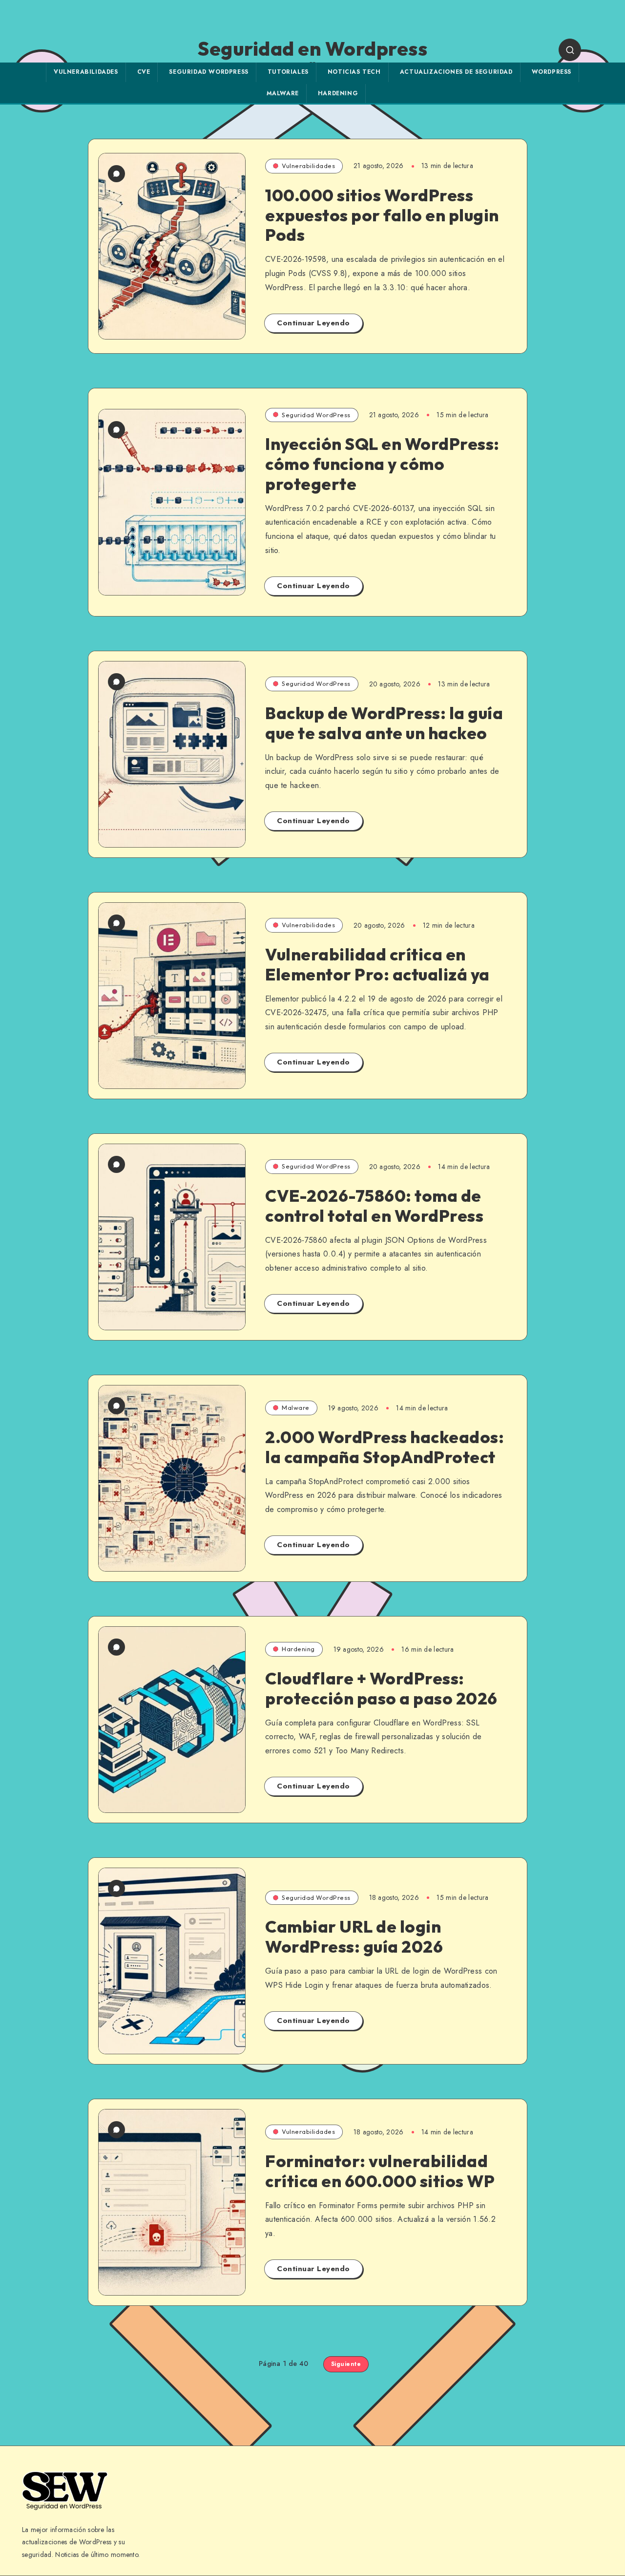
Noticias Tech (354, 72)
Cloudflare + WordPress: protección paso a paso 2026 (381, 1688)
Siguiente (346, 2364)
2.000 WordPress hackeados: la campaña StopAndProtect (385, 1447)
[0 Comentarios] (116, 174)
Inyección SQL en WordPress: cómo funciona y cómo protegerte (382, 464)
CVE (144, 72)
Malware (283, 93)
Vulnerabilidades (86, 72)
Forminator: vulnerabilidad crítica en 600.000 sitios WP (380, 2171)
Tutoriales (288, 72)
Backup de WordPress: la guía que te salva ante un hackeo (384, 723)
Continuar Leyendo (313, 323)
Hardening (338, 93)
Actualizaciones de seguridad (456, 72)
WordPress (552, 72)
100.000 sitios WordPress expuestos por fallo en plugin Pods (382, 215)
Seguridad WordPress (208, 72)
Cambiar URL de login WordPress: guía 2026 (354, 1937)
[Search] (570, 50)
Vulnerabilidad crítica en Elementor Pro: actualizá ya (377, 964)
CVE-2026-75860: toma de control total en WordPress (374, 1206)
